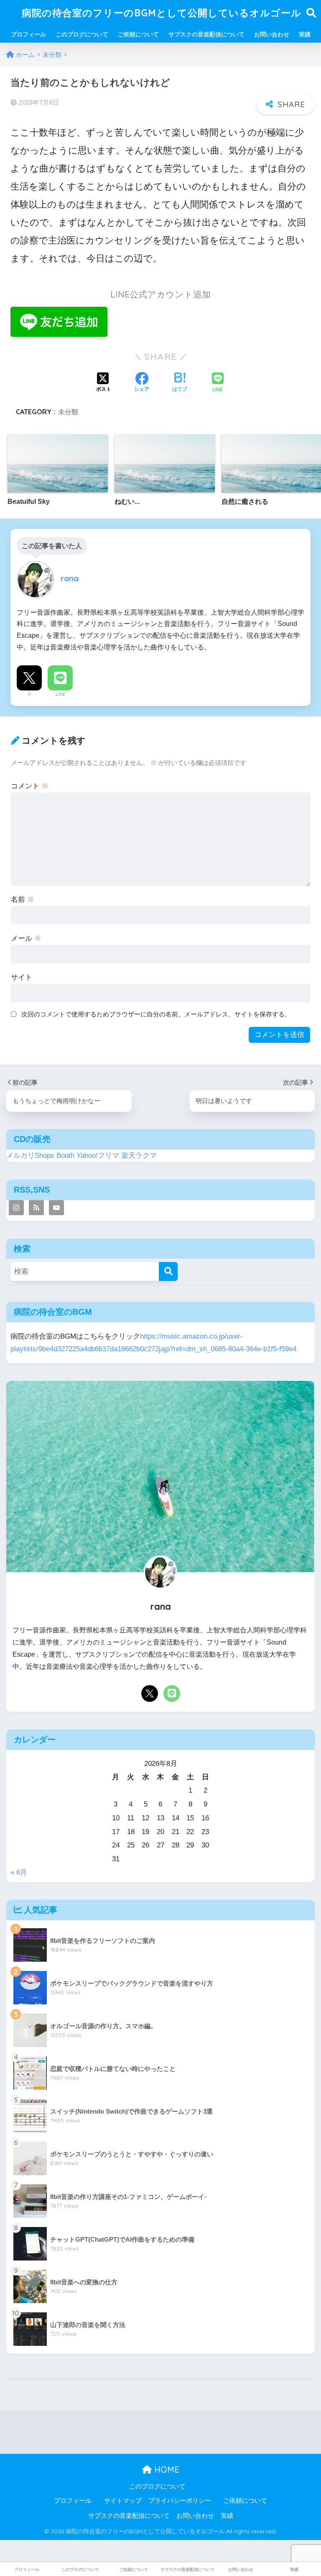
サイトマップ (123, 2501)
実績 (305, 34)
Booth (65, 1156)
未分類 (68, 412)
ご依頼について (138, 34)
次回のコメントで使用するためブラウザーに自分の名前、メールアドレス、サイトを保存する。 (156, 1014)
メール (26, 938)
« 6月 (19, 1872)
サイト (22, 977)
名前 (23, 899)
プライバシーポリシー (180, 2501)
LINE (60, 694)
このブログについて (82, 34)
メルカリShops (30, 1156)
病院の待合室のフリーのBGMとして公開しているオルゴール (162, 13)
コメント (30, 786)
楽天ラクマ (139, 1156)
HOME (166, 2470)
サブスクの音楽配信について (206, 34)
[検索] (168, 1271)
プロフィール (28, 34)
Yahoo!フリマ (98, 1156)
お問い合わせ (272, 34)
